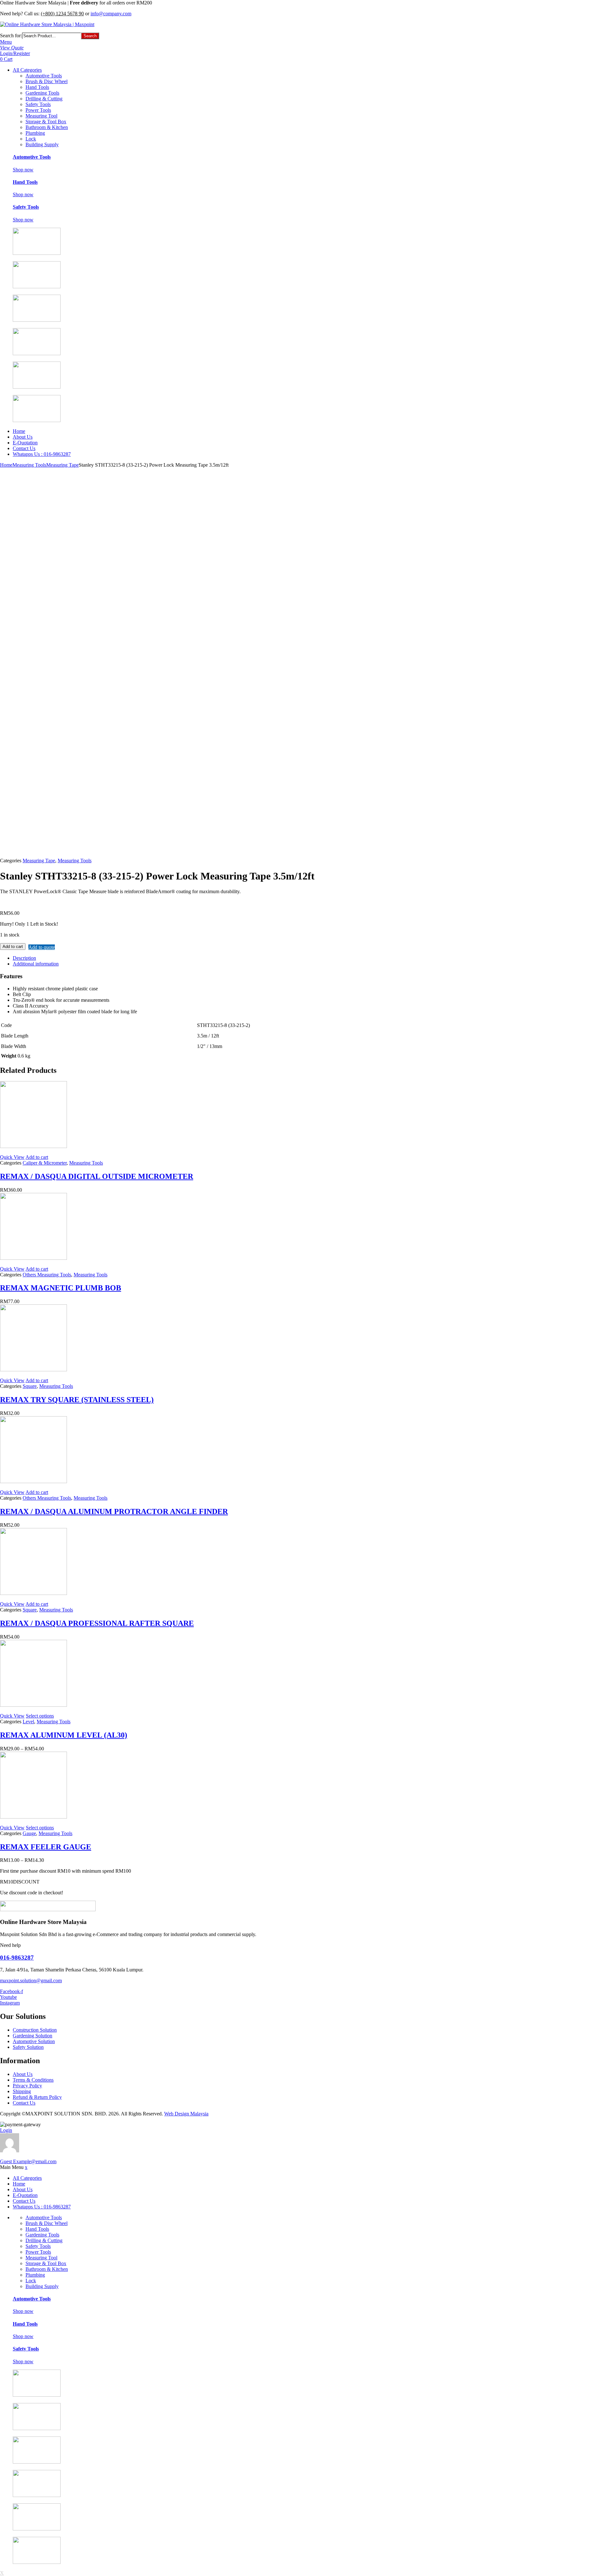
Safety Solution (28, 2047)
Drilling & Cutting (44, 99)
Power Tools (38, 110)
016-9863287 (17, 1958)
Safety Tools (38, 104)
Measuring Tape (62, 465)
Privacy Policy (27, 2086)
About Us (23, 437)
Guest (28, 2161)
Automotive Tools (44, 76)
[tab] (210, 958)
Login (6, 2130)
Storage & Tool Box (46, 122)
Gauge (29, 1833)
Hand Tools (37, 87)
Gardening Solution (33, 2036)
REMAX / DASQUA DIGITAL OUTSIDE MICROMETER (97, 1176)
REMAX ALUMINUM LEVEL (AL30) (64, 1735)
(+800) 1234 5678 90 (62, 14)
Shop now (23, 170)
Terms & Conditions (33, 2080)
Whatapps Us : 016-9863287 (42, 454)
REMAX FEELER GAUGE (46, 1847)
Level (28, 1722)
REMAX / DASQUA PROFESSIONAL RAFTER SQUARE (97, 1623)
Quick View (12, 1157)
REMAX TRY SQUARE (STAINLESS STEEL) (77, 1400)
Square (30, 1386)
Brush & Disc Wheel (47, 81)
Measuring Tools (29, 465)
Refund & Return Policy (37, 2097)
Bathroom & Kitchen (47, 127)
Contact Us (24, 448)
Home (19, 431)
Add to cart (13, 947)
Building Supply (42, 144)
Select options (40, 1716)
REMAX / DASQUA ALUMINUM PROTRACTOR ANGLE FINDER (114, 1511)
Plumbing (35, 133)
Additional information (36, 964)
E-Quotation (25, 443)
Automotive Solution (34, 2041)
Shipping (22, 2091)
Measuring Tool (41, 116)
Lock (31, 139)
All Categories (27, 70)
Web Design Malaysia (186, 2114)
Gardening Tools (42, 93)
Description (24, 958)
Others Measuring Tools (47, 1275)
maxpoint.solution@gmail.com (31, 1980)
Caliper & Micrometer (45, 1163)
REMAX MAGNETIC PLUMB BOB (61, 1288)
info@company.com (111, 14)
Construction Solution (35, 2030)
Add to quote (42, 947)
